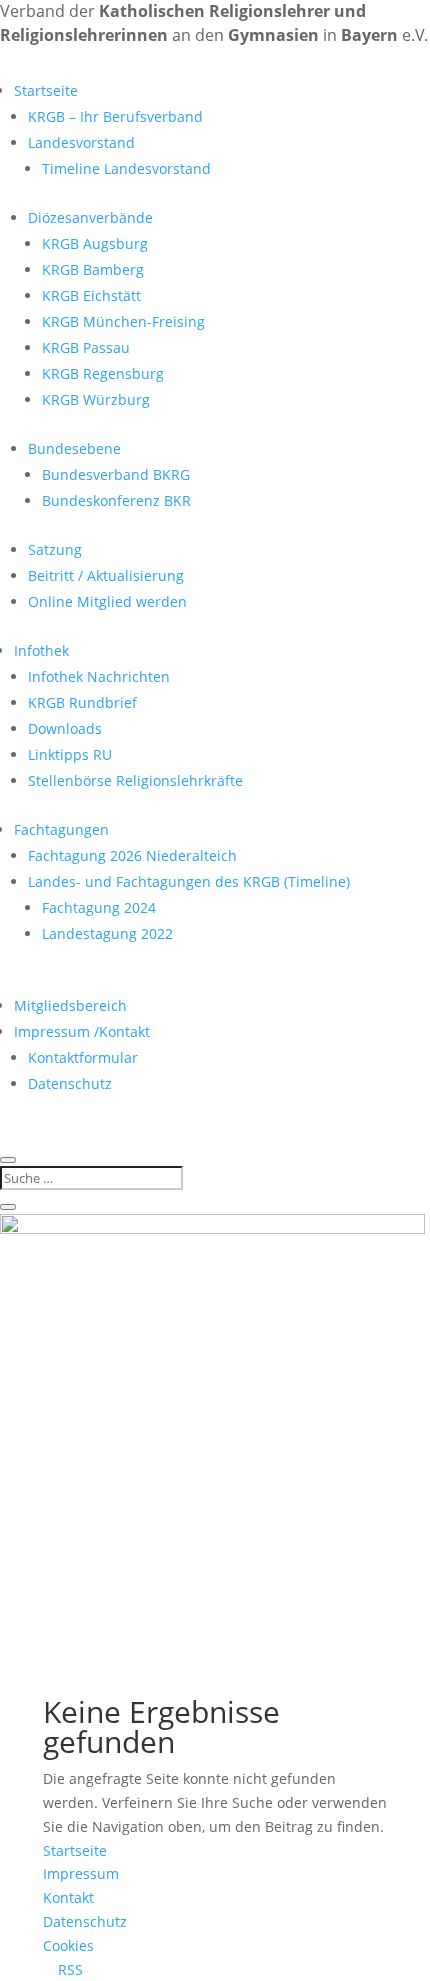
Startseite (46, 90)
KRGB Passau (86, 347)
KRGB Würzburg (96, 399)
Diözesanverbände (90, 217)
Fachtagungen (61, 829)
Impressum (81, 1873)
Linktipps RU (70, 754)
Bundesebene (74, 448)
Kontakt (68, 1897)
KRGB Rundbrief (82, 702)
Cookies (68, 1945)
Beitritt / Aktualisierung (106, 575)
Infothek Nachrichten (99, 676)
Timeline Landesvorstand (126, 168)
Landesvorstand (81, 142)
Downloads (65, 728)
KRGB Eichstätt (91, 295)
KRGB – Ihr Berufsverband (115, 116)
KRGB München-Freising (123, 321)
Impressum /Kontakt (82, 1031)
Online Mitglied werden (107, 601)
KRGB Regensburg (103, 373)
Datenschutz (70, 1083)
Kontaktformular (83, 1057)
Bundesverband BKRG (116, 474)
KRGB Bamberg (93, 269)
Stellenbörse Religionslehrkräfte (135, 780)
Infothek (41, 650)
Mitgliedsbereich (70, 1005)
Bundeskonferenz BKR (116, 500)
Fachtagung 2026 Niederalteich (132, 855)
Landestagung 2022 (107, 933)
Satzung (55, 549)
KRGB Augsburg (95, 243)
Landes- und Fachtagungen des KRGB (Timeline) (189, 881)
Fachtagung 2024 (99, 907)
